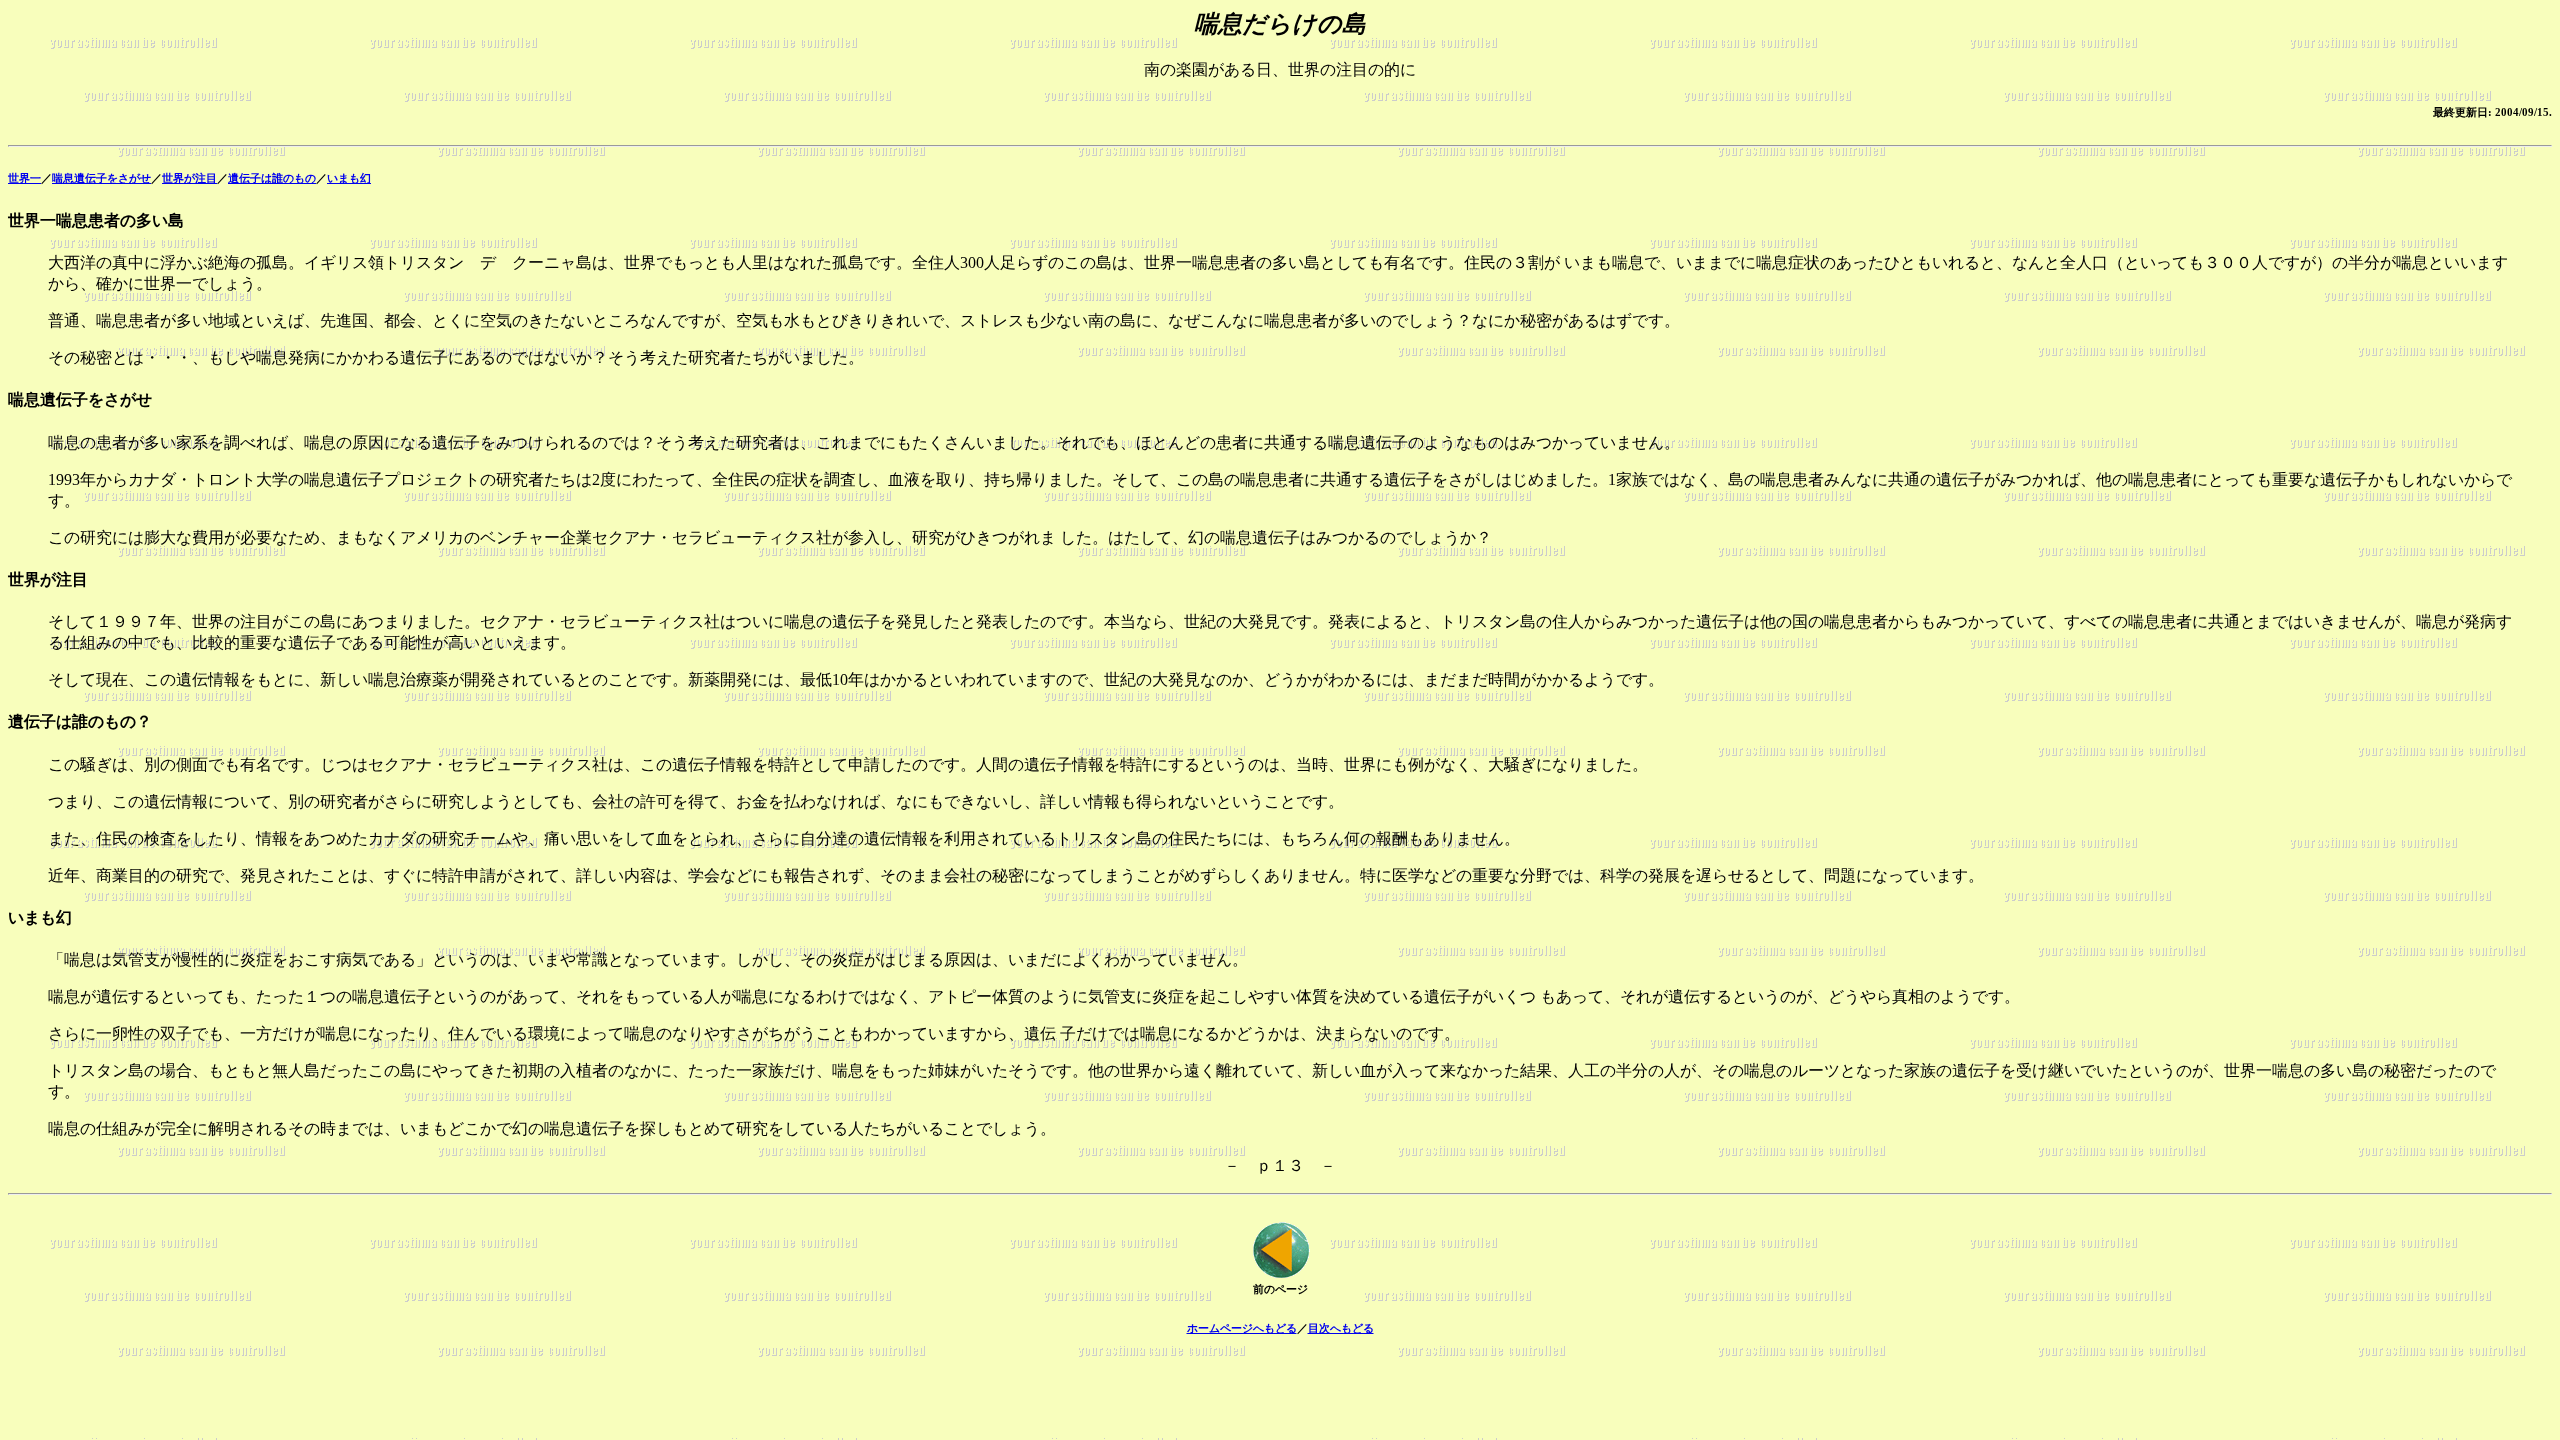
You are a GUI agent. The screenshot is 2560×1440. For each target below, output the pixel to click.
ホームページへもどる (1242, 1328)
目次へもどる (1341, 1328)
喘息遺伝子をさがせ (101, 178)
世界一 (24, 178)
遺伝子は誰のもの (272, 178)
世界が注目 (189, 178)
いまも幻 (349, 178)
